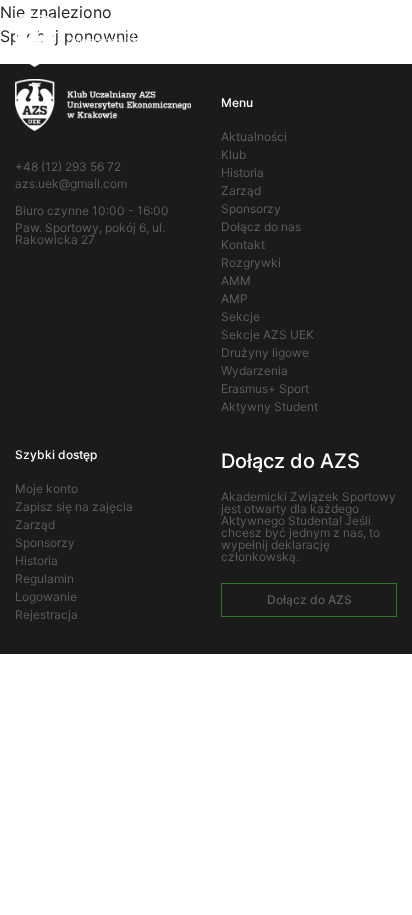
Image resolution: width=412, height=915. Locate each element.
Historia (242, 172)
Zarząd (241, 190)
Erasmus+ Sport (265, 388)
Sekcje (240, 316)
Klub (233, 154)
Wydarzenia (254, 370)
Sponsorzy (251, 208)
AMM (236, 280)
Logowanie (46, 596)
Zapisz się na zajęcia (74, 506)
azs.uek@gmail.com (71, 184)
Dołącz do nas (261, 226)
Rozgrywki (251, 262)
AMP (234, 298)
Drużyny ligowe (265, 352)
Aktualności (254, 136)
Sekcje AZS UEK (267, 334)
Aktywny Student (269, 406)
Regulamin (44, 578)
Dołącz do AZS (309, 599)
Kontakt (243, 244)
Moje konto (46, 488)
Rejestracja (46, 614)
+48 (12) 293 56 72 (68, 167)
